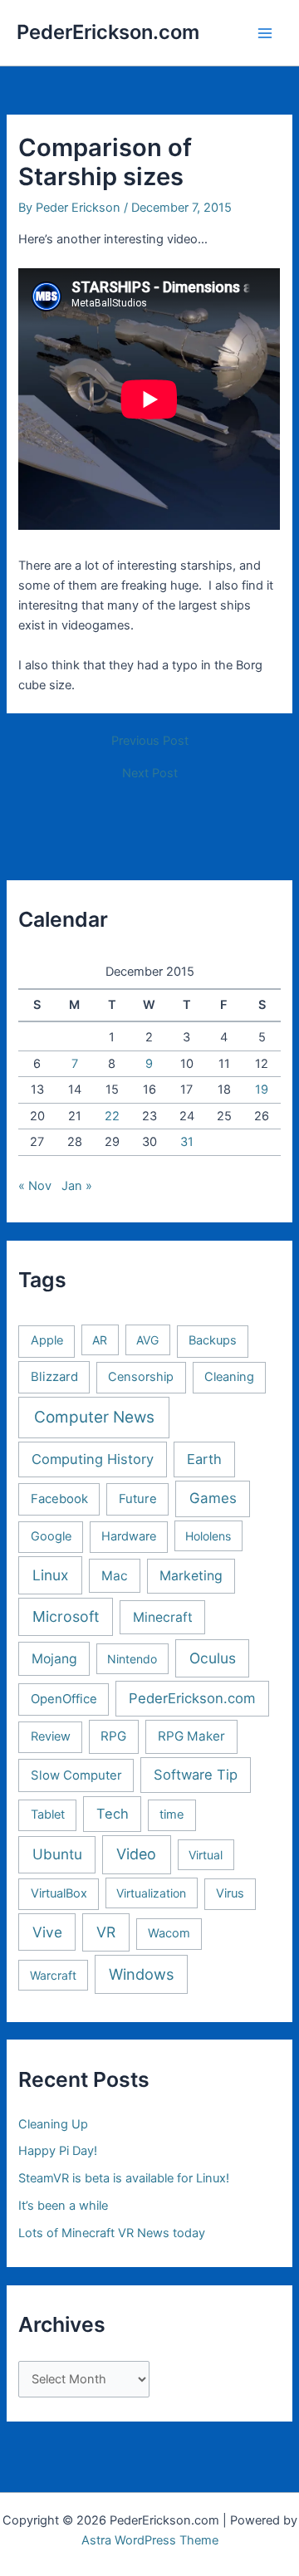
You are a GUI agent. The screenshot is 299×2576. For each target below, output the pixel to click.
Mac (115, 1576)
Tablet (48, 1814)
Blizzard (54, 1377)
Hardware (129, 1536)
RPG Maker (191, 1736)
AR (100, 1340)
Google (51, 1536)
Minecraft (163, 1617)
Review (51, 1736)
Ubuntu (57, 1854)
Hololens (208, 1536)
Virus (230, 1893)
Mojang (54, 1659)
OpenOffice (64, 1699)
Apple (47, 1340)
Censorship (141, 1377)
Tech (113, 1814)
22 (112, 1116)
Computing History (93, 1459)
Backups (213, 1340)
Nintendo (132, 1659)
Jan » (77, 1186)
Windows (141, 1974)
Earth (204, 1459)
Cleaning (229, 1377)
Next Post (150, 774)
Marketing (191, 1576)
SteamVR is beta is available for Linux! (124, 2178)
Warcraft (53, 1975)
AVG (147, 1340)
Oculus (213, 1658)
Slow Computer (76, 1775)
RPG (113, 1736)
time (172, 1814)
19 (262, 1090)
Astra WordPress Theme (150, 2540)
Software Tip (196, 1775)
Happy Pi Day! (58, 2151)
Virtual (206, 1855)
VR (106, 1932)
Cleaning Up (53, 2124)
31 (187, 1142)
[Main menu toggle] (265, 33)
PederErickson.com (108, 32)
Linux (50, 1575)
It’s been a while (63, 2206)
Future (138, 1499)
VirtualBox (59, 1893)
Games (213, 1498)
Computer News (94, 1417)
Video (136, 1854)
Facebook (59, 1499)
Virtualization (151, 1893)
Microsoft (66, 1616)
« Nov (35, 1186)
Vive (47, 1932)
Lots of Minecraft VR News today (112, 2233)
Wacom (169, 1933)
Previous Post (150, 741)
